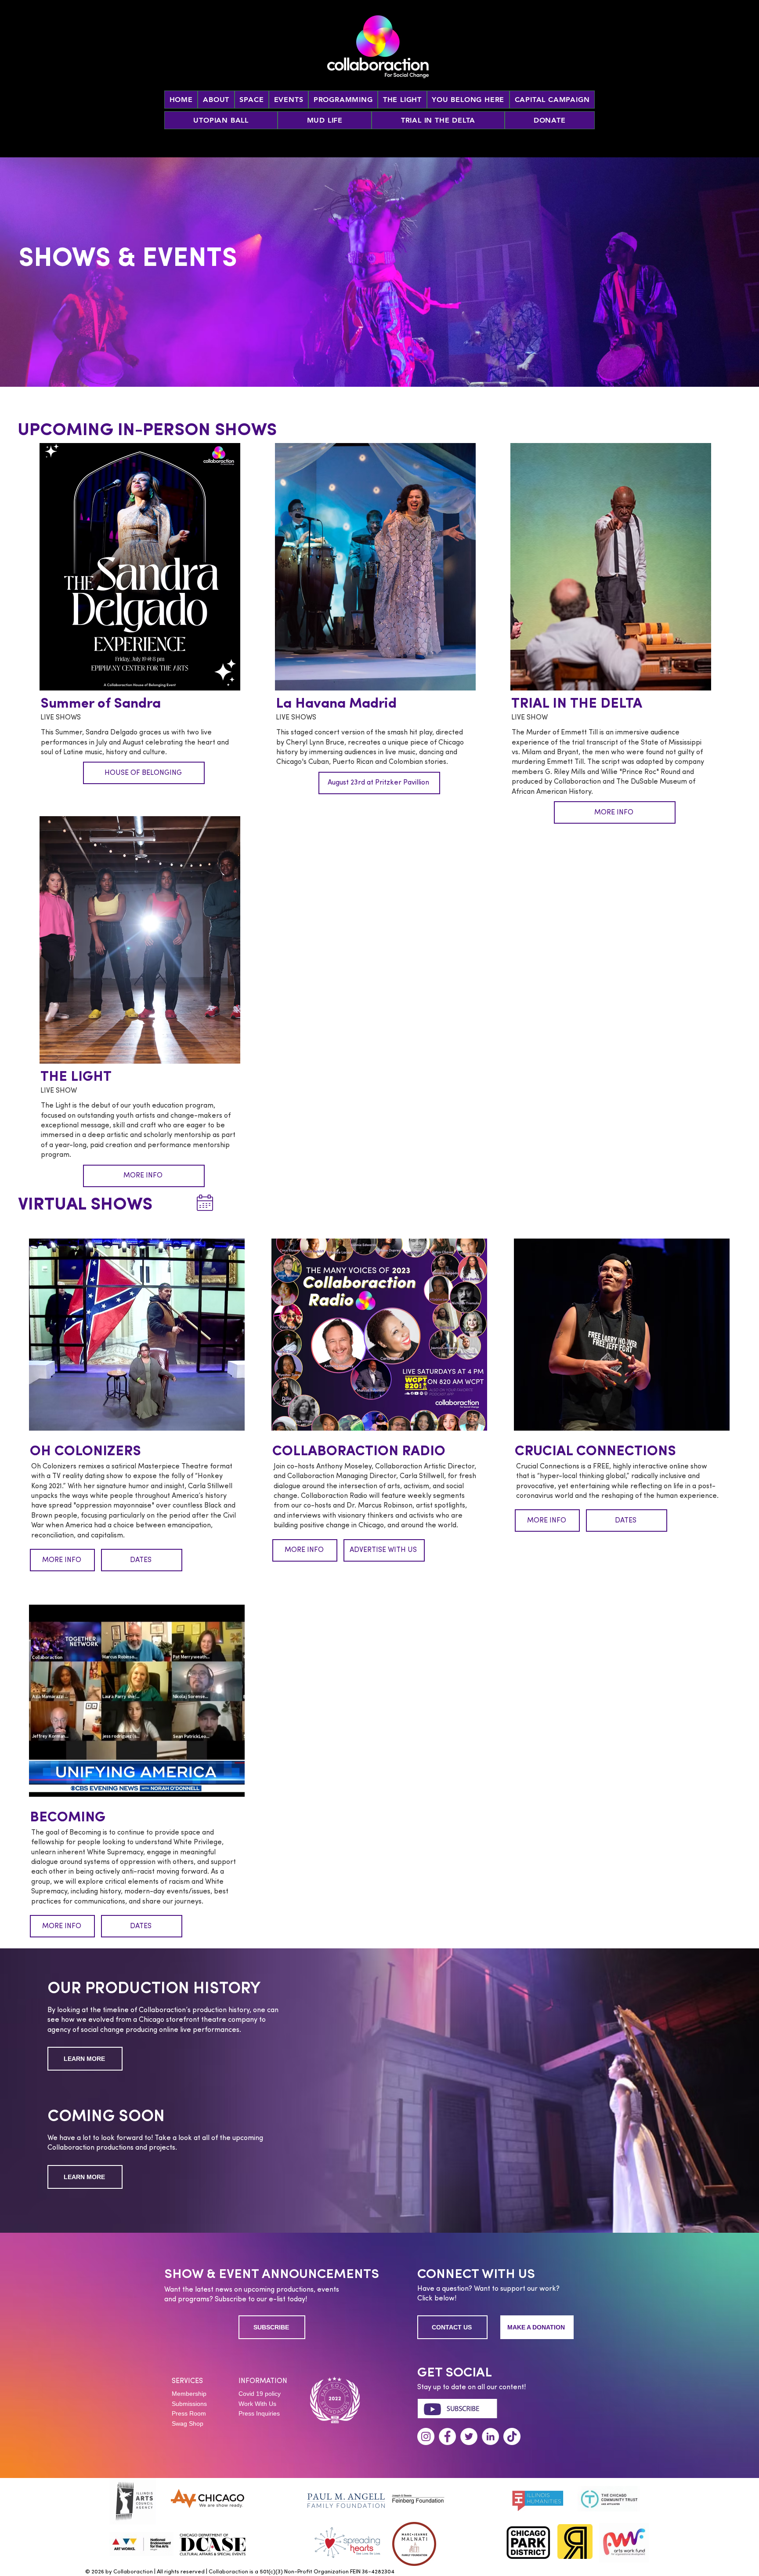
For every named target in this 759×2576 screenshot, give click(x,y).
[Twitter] (469, 2436)
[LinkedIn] (490, 2436)
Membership (189, 2394)
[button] (289, 100)
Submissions (189, 2404)
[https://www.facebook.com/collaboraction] (447, 2436)
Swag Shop (188, 2423)
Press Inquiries (259, 2413)
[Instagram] (426, 2436)
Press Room (189, 2413)
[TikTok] (512, 2436)
